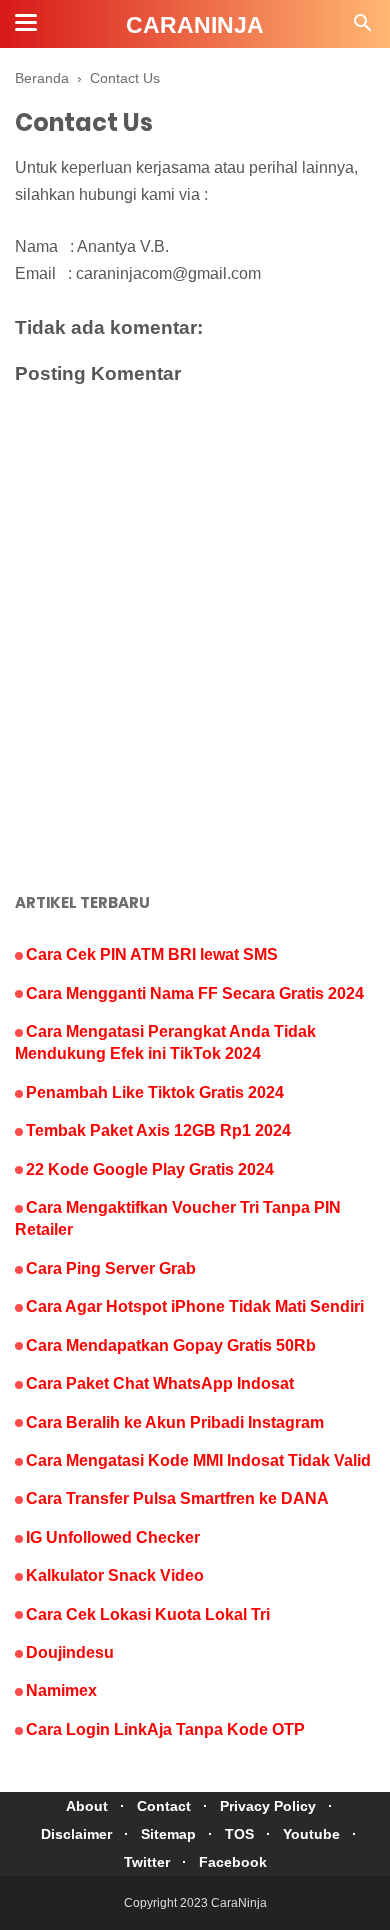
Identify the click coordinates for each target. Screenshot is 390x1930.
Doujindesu (70, 1652)
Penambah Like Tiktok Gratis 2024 (155, 1092)
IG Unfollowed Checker (113, 1537)
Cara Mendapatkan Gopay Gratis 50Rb (171, 1345)
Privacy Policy (268, 1806)
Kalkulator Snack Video (115, 1575)
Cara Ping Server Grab (111, 1268)
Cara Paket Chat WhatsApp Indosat (160, 1383)
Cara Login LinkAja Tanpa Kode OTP (165, 1729)
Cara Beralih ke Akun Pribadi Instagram (175, 1422)
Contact (164, 1806)
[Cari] (363, 28)
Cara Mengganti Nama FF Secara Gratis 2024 (195, 993)
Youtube (311, 1834)
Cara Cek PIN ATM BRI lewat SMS (152, 954)
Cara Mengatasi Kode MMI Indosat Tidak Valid (198, 1460)
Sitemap (168, 1834)
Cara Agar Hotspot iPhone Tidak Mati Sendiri (195, 1306)
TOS (239, 1834)
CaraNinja (195, 25)
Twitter (147, 1862)
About (87, 1806)
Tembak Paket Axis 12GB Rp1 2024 (158, 1130)
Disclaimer (76, 1834)
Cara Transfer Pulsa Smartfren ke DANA (177, 1498)
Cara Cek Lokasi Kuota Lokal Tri (148, 1614)
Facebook (233, 1862)
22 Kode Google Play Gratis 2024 (150, 1169)
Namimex (61, 1690)
